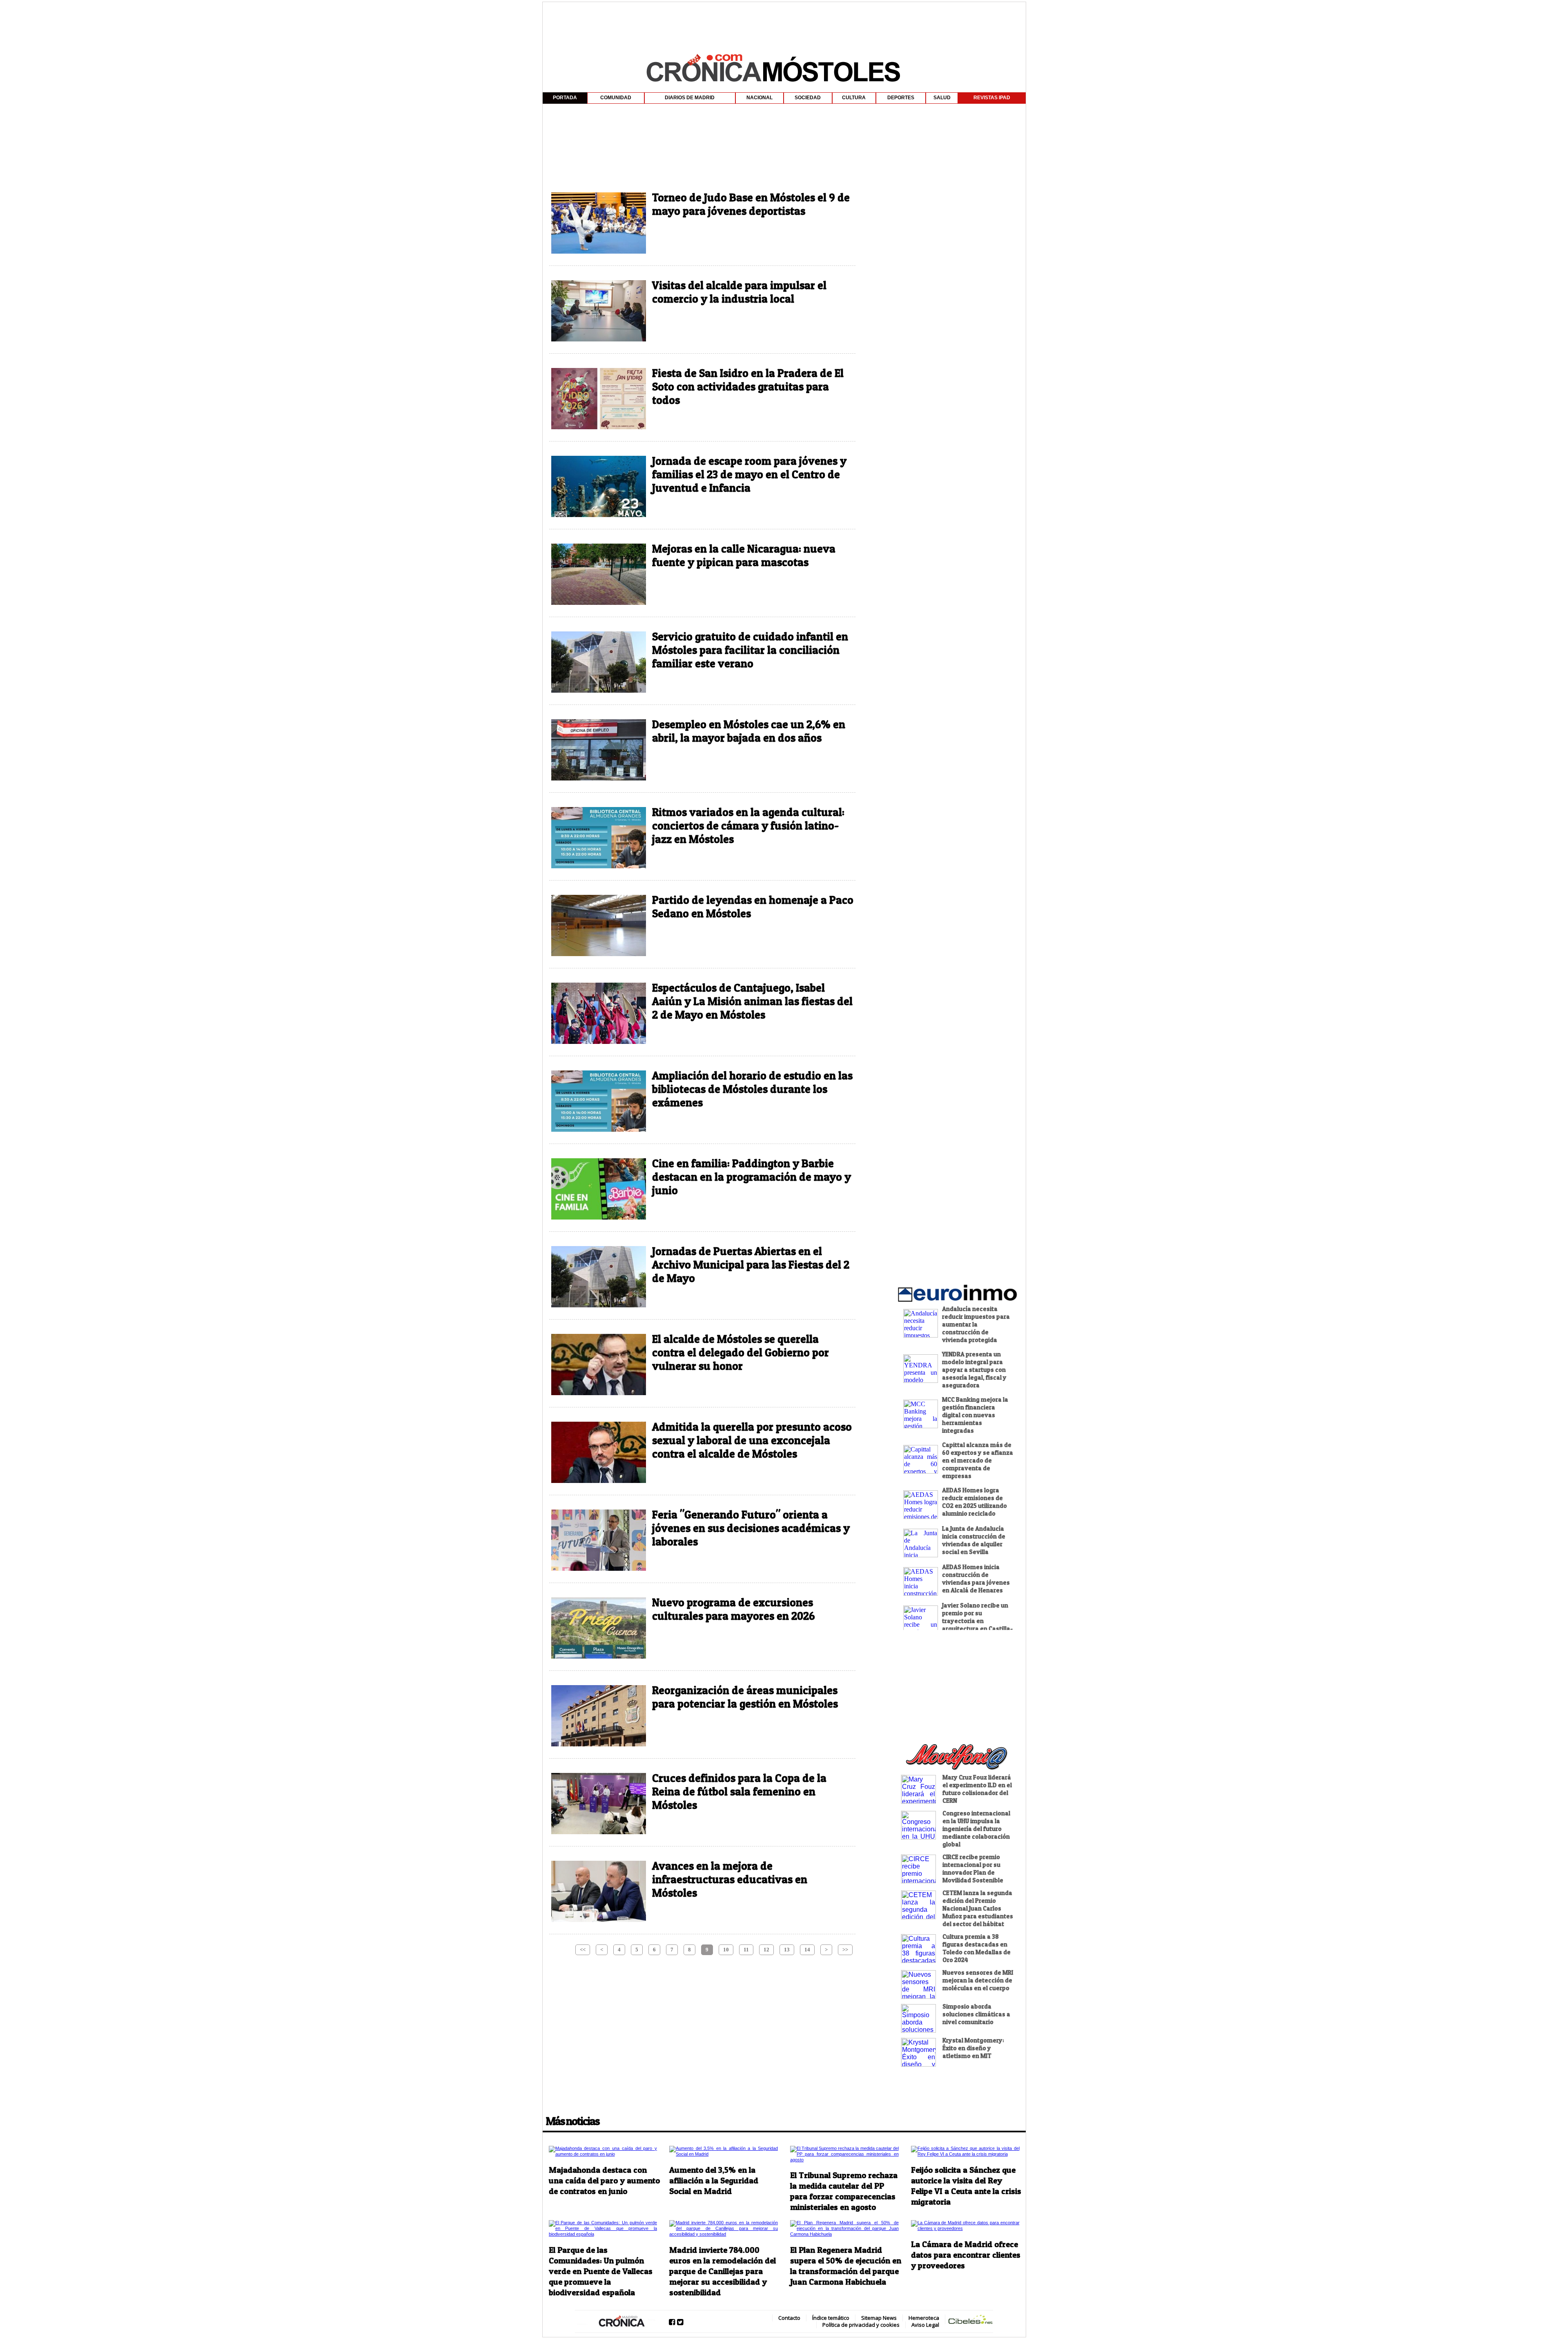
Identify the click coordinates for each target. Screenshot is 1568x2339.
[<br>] (784, 109)
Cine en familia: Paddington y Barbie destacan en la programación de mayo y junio (752, 1177)
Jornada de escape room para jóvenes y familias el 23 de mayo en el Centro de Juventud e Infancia (749, 474)
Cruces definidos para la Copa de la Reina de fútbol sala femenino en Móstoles (739, 1792)
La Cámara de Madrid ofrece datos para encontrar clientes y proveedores (966, 2255)
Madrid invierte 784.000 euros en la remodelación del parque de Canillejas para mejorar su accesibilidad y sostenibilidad (723, 2271)
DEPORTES (901, 98)
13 (787, 1950)
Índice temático (831, 2318)
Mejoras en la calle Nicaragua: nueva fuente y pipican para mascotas (744, 555)
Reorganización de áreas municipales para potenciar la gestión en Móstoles (745, 1697)
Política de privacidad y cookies (861, 2325)
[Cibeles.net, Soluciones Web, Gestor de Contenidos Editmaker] (971, 2321)
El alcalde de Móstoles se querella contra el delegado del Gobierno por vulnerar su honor (741, 1352)
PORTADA (565, 98)
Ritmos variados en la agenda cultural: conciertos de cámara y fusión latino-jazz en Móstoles (748, 826)
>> (845, 1950)
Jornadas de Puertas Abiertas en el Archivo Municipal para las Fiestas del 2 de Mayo (751, 1265)
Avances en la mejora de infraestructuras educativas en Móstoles (730, 1879)
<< (583, 1950)
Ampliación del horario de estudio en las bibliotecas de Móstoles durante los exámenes (752, 1089)
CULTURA (854, 98)
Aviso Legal (925, 2325)
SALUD (942, 98)
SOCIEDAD (808, 98)
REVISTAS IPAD (992, 98)
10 (726, 1950)
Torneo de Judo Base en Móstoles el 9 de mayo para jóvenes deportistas (751, 204)
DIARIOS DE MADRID (690, 98)
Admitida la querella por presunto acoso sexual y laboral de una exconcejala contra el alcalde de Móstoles (752, 1440)
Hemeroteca (924, 2318)
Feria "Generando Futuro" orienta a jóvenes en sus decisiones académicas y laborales (751, 1528)
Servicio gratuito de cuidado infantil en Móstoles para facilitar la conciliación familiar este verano (750, 650)
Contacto (789, 2318)
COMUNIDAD (616, 98)
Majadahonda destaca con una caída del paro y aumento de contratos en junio (604, 2181)
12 (766, 1950)
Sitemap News (879, 2318)
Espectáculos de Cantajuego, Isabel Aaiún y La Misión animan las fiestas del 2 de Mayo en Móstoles (752, 1001)
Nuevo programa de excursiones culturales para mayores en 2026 (733, 1609)
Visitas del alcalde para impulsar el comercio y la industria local (739, 292)
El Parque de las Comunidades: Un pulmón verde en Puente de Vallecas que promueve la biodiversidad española (601, 2271)
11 (746, 1950)
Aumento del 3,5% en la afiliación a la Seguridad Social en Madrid (714, 2181)
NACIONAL (759, 98)
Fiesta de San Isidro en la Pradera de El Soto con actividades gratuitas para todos (748, 387)
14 (807, 1950)
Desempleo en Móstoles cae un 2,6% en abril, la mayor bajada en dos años (749, 731)
